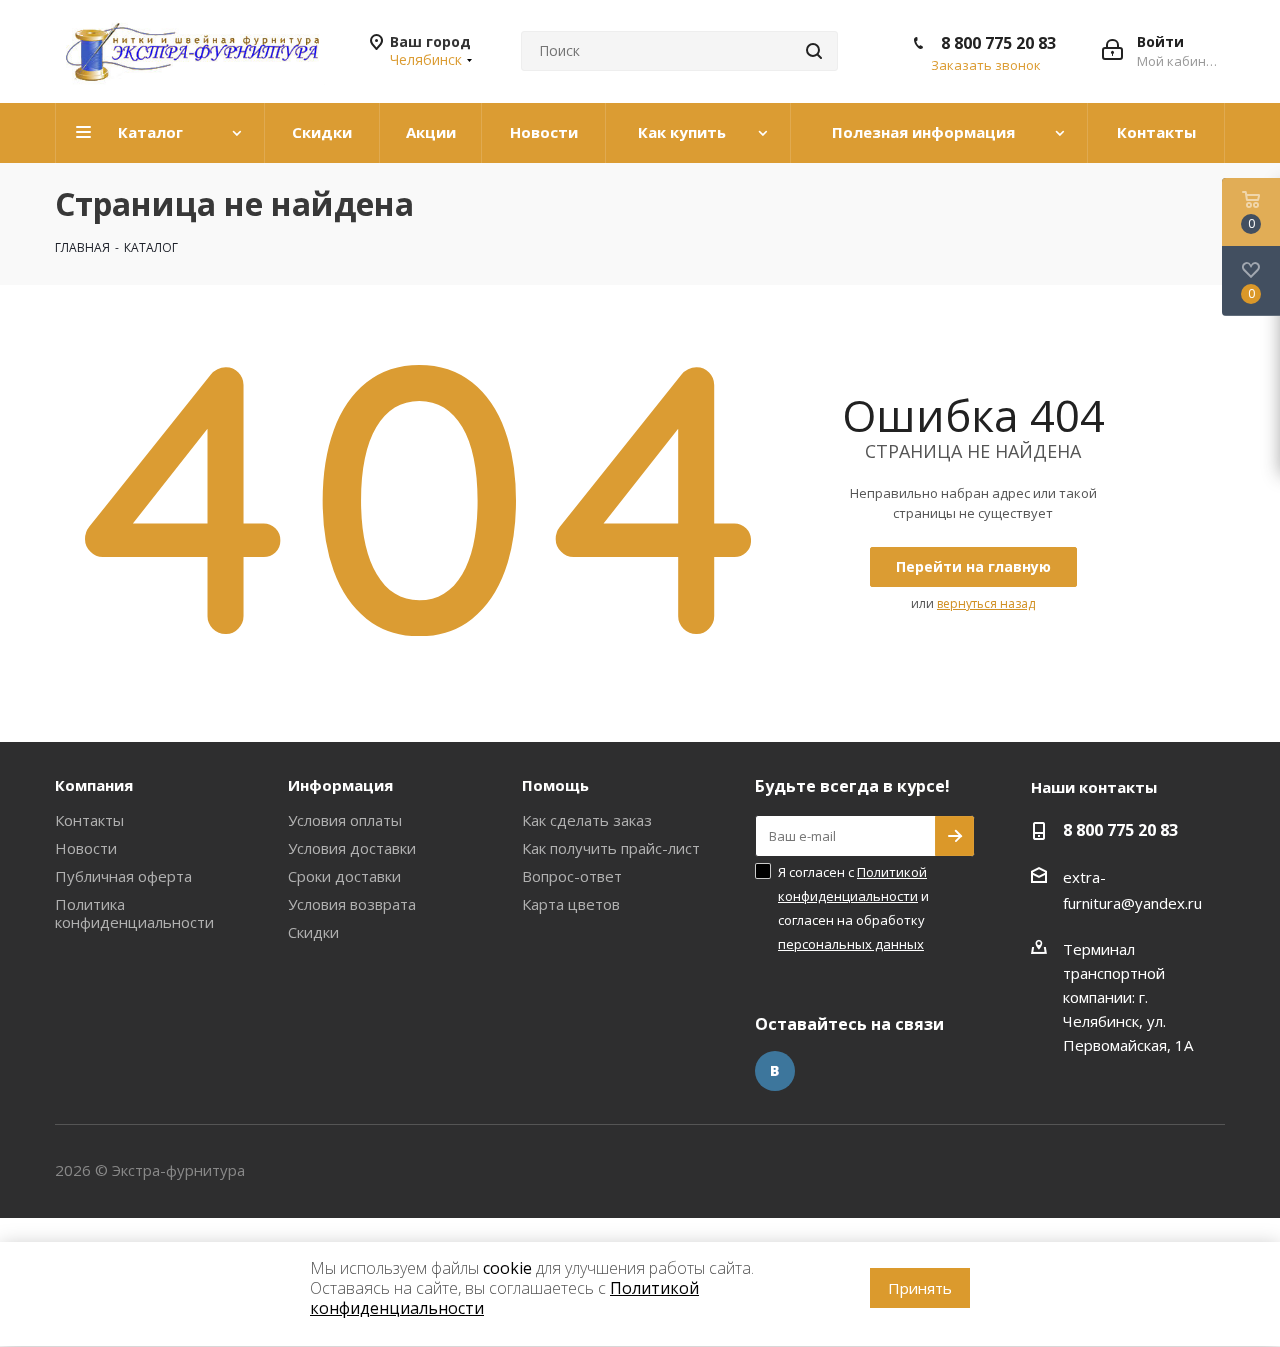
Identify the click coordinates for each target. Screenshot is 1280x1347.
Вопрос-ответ (572, 876)
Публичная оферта (123, 876)
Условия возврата (352, 904)
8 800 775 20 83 (998, 43)
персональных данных (851, 944)
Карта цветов (571, 904)
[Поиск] (814, 51)
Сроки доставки (344, 876)
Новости (86, 848)
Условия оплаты (345, 820)
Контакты (89, 820)
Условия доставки (352, 848)
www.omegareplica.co (75, 1230)
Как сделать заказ (587, 820)
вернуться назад (986, 603)
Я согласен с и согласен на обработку (853, 908)
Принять (920, 1288)
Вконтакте (775, 1071)
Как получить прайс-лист (611, 848)
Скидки (313, 932)
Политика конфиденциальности (134, 913)
